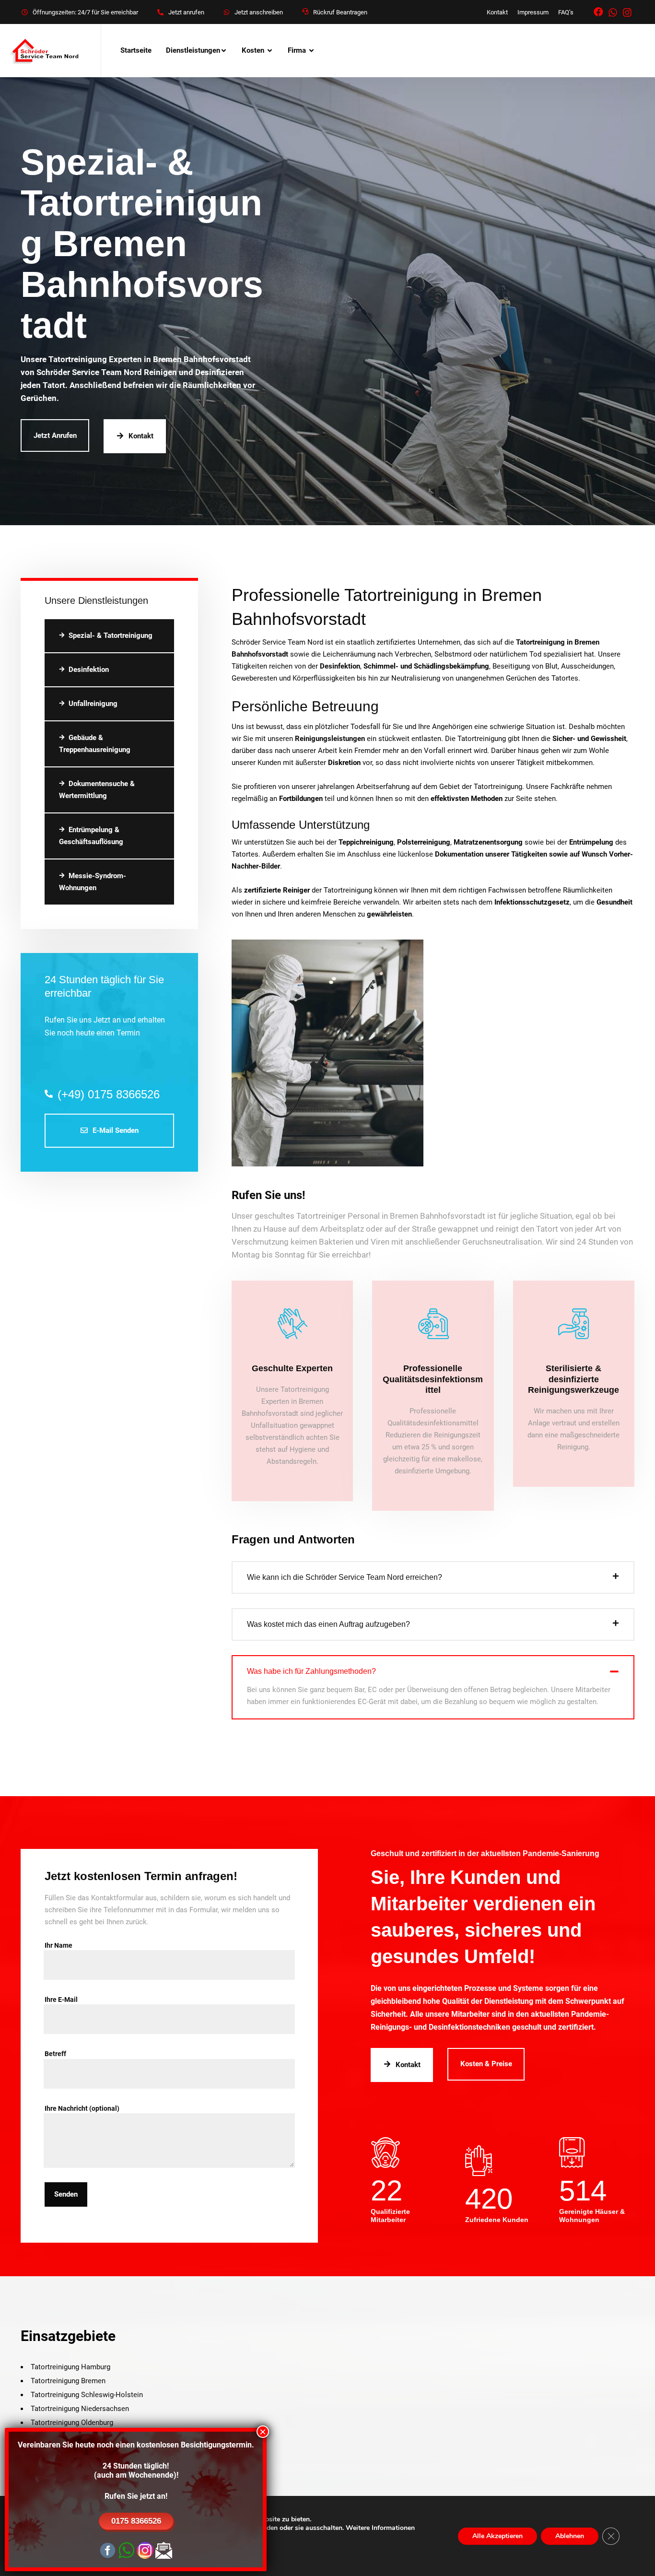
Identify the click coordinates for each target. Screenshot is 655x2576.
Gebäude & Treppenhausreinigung (95, 744)
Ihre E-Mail (61, 2000)
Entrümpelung (591, 842)
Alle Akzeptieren (497, 2536)
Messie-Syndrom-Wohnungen (93, 882)
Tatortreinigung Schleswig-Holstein (87, 2395)
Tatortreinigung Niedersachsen (80, 2409)
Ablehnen (570, 2536)
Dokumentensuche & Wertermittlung (97, 790)
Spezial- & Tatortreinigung (111, 635)
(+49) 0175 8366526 (109, 1094)
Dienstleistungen (193, 50)
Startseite (136, 50)
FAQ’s (566, 12)
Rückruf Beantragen (340, 12)
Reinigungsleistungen (330, 739)
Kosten (253, 50)
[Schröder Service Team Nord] (46, 51)
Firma (297, 50)
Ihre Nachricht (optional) (82, 2108)
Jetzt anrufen (186, 12)
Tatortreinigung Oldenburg (72, 2423)
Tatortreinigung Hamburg (70, 2367)
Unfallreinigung (93, 704)
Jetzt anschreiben (259, 12)
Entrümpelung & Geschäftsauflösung (91, 836)
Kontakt (497, 12)
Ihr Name (58, 1945)
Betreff (55, 2054)
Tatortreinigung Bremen (68, 2381)
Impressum (533, 12)
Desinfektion (89, 670)
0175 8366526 (136, 2521)
